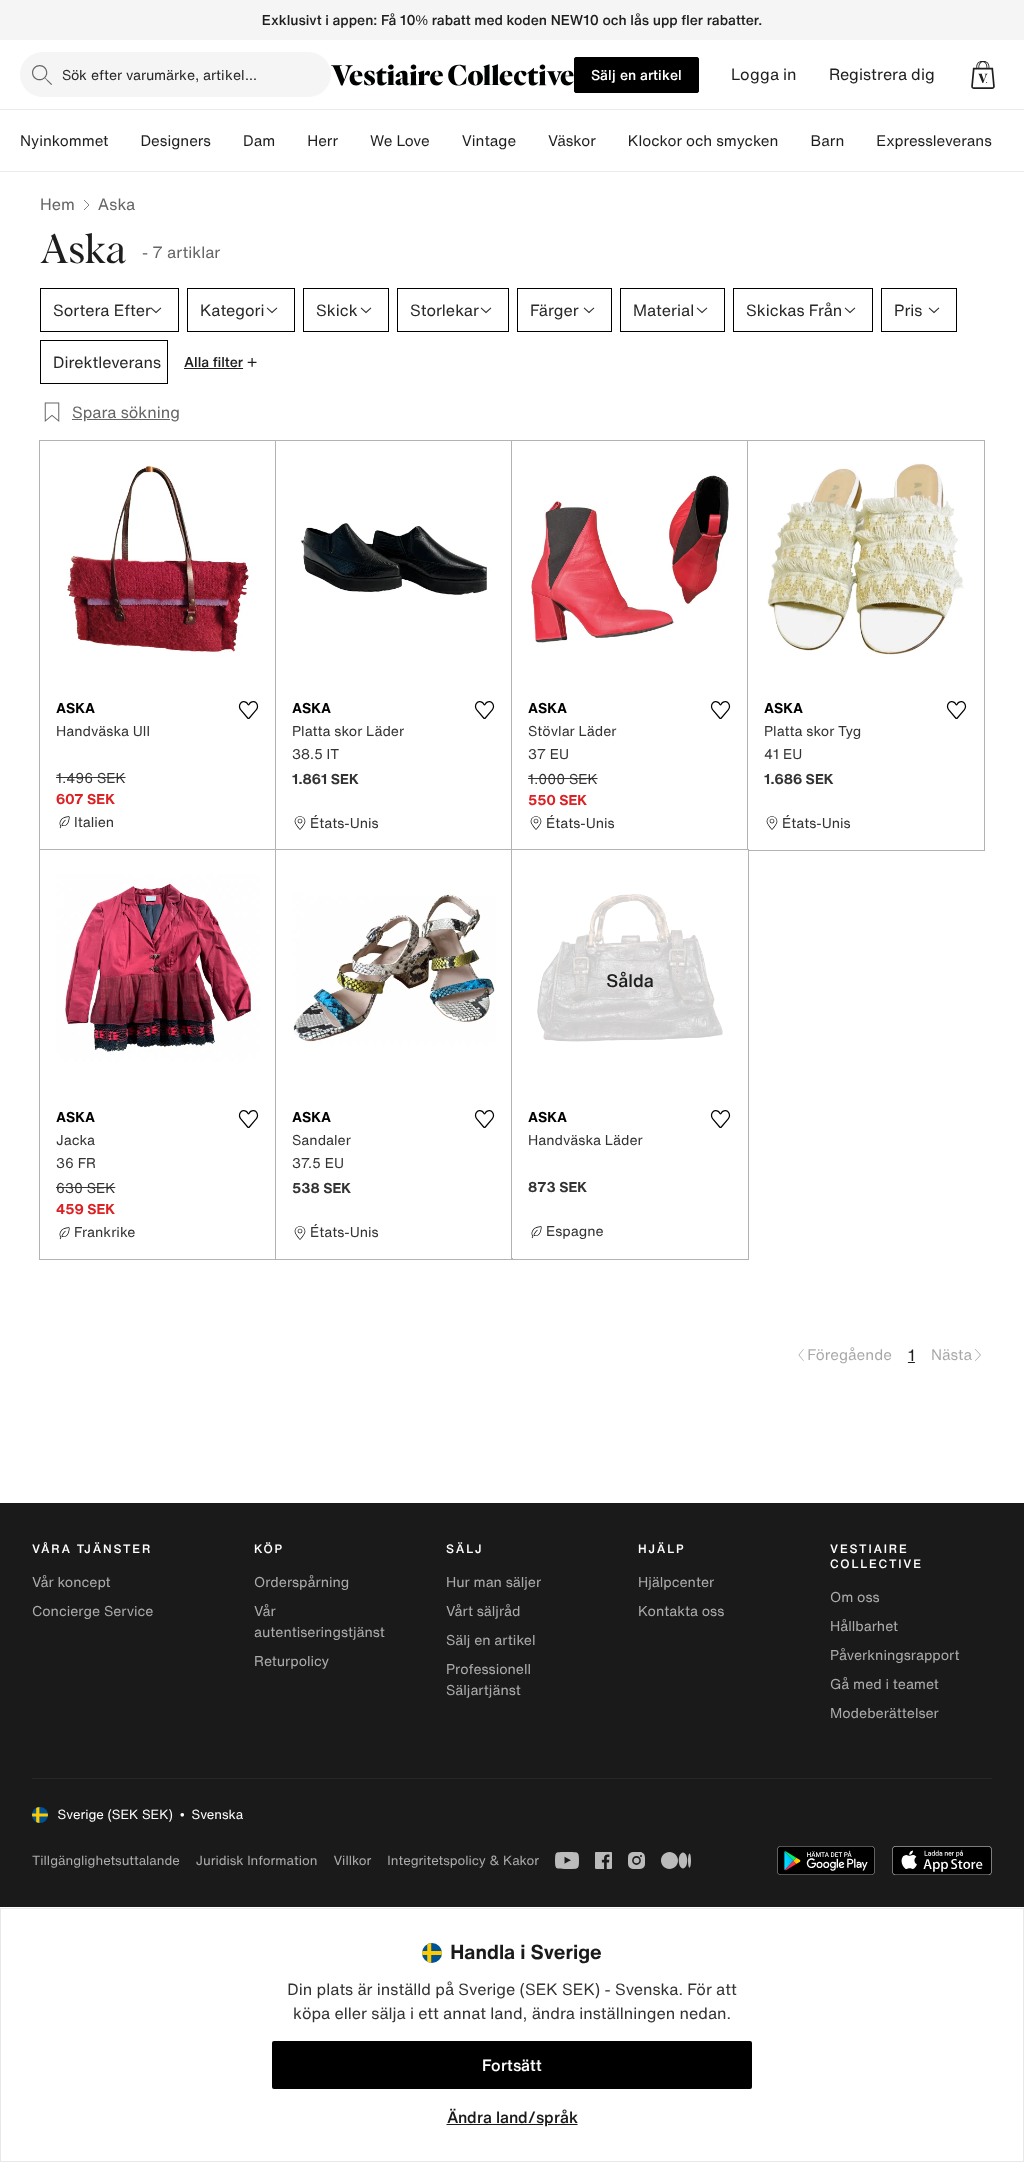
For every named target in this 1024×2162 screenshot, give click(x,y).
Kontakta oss (681, 1611)
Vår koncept (71, 1582)
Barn (827, 141)
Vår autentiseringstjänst (319, 1622)
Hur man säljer (493, 1582)
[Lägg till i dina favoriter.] (248, 710)
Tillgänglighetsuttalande (106, 1860)
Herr (322, 141)
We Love (400, 141)
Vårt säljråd (483, 1611)
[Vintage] (532, 141)
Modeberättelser (884, 1713)
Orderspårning (301, 1582)
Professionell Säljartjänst (488, 1680)
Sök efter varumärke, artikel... (159, 74)
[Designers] (227, 141)
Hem (57, 204)
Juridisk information (257, 1860)
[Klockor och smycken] (794, 141)
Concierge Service (92, 1611)
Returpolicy (291, 1661)
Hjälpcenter (676, 1582)
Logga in (764, 74)
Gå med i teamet (884, 1684)
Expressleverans (933, 141)
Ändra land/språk (512, 2117)
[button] (983, 75)
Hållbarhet (864, 1626)
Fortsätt (512, 2065)
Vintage (489, 141)
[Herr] (354, 141)
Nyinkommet (64, 141)
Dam (259, 141)
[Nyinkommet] (124, 141)
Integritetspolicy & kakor (463, 1860)
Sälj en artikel (636, 74)
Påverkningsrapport (895, 1655)
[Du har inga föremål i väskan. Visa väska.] (983, 75)
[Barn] (860, 141)
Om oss (855, 1597)
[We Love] (446, 141)
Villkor (352, 1860)
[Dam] (291, 141)
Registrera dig (882, 74)
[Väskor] (612, 141)
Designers (175, 141)
